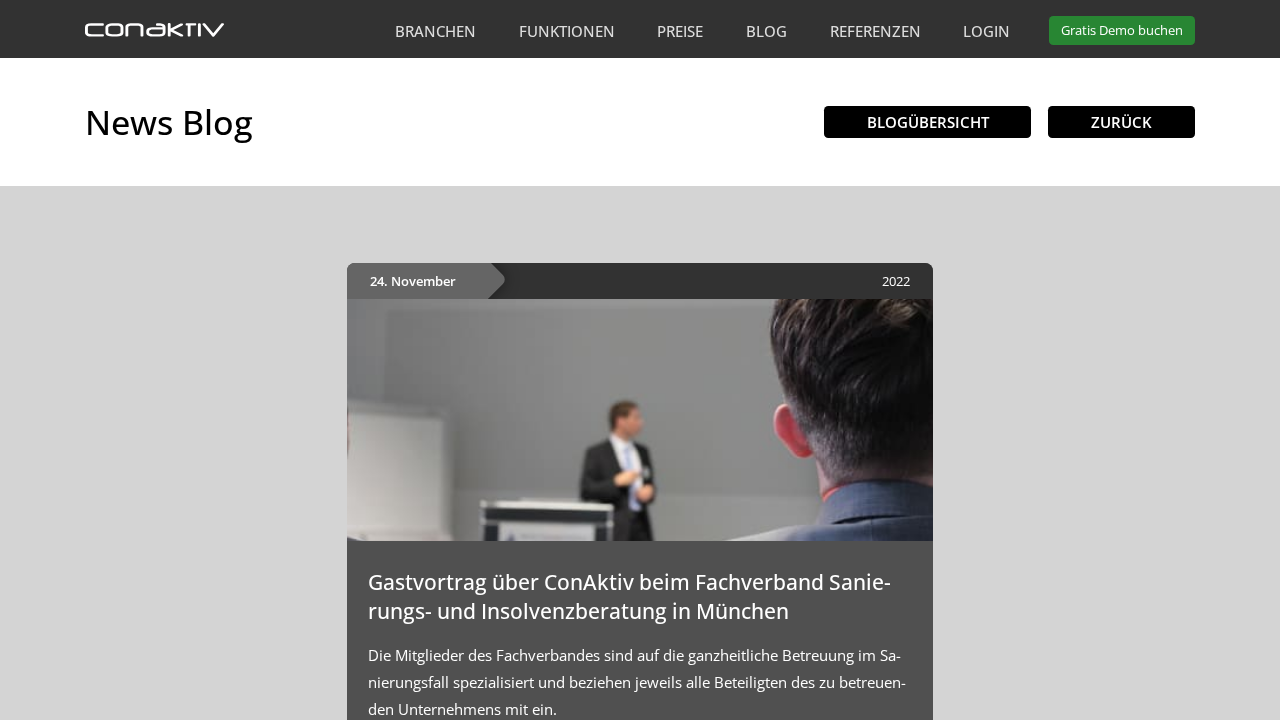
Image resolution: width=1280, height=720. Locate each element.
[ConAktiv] (154, 31)
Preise (680, 31)
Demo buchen (1122, 30)
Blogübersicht (928, 122)
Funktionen (567, 31)
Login (986, 31)
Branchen (435, 31)
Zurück (1121, 122)
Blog (766, 31)
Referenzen (875, 31)
